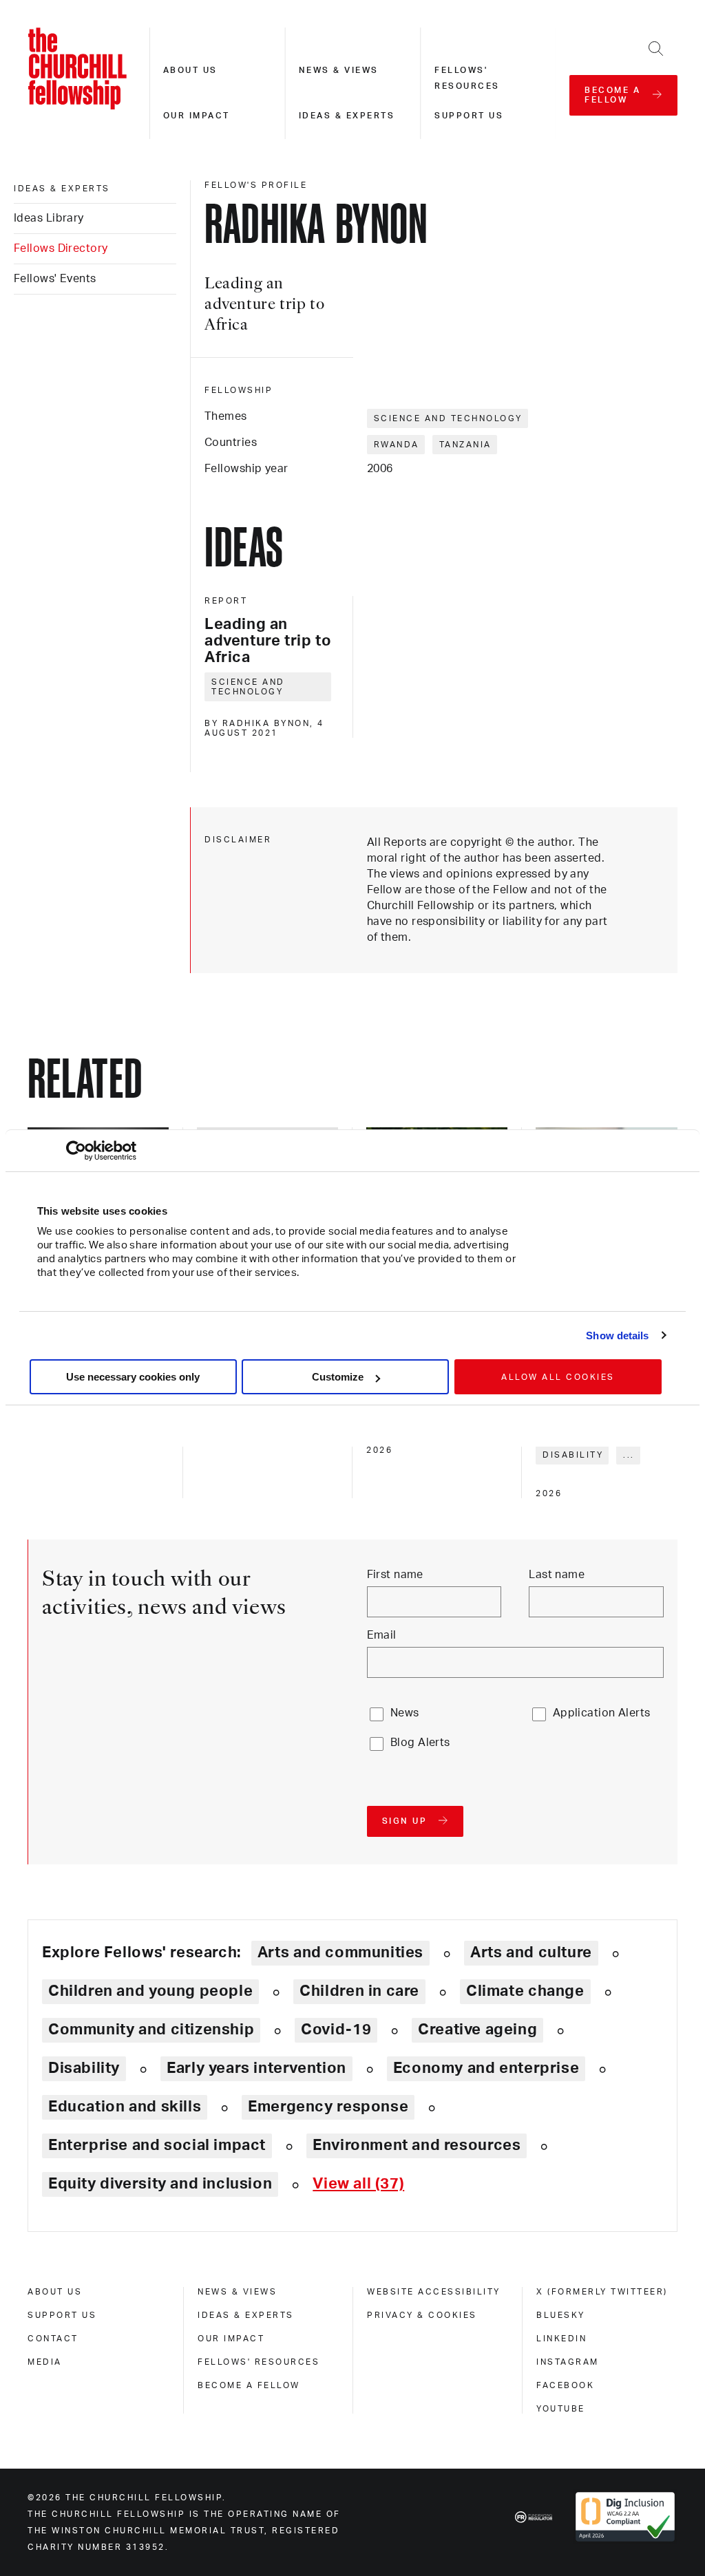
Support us (469, 116)
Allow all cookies (558, 1377)
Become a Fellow (249, 2385)
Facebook (565, 2385)
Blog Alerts (420, 1743)
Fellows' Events (55, 279)
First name (395, 1575)
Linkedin (561, 2339)
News (405, 1713)
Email (382, 1635)
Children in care (359, 1991)
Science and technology (448, 418)
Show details (617, 1335)
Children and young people (150, 1991)
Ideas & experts (347, 116)
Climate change (525, 1991)
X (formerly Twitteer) (602, 2292)
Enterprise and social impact (157, 2145)
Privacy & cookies (422, 2315)
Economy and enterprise (486, 2068)
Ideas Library (49, 218)
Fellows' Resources (259, 2362)
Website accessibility (434, 2292)
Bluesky (561, 2315)
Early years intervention (256, 2068)
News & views (339, 70)
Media (45, 2362)
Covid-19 (336, 2030)
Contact (53, 2339)
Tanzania (465, 445)
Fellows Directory (61, 248)
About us (190, 70)
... (629, 1455)
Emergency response (328, 2107)
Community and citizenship (151, 2030)
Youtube (561, 2409)
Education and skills (125, 2107)
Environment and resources (417, 2145)
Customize (338, 1377)
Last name (557, 1575)
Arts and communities (340, 1952)
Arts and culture (531, 1952)
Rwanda (397, 445)
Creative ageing (477, 2030)
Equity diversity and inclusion (160, 2184)
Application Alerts (602, 1713)
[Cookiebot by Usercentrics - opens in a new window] (76, 1151)
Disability (573, 1455)
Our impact (197, 116)
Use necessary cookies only (133, 1377)
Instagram (568, 2362)
